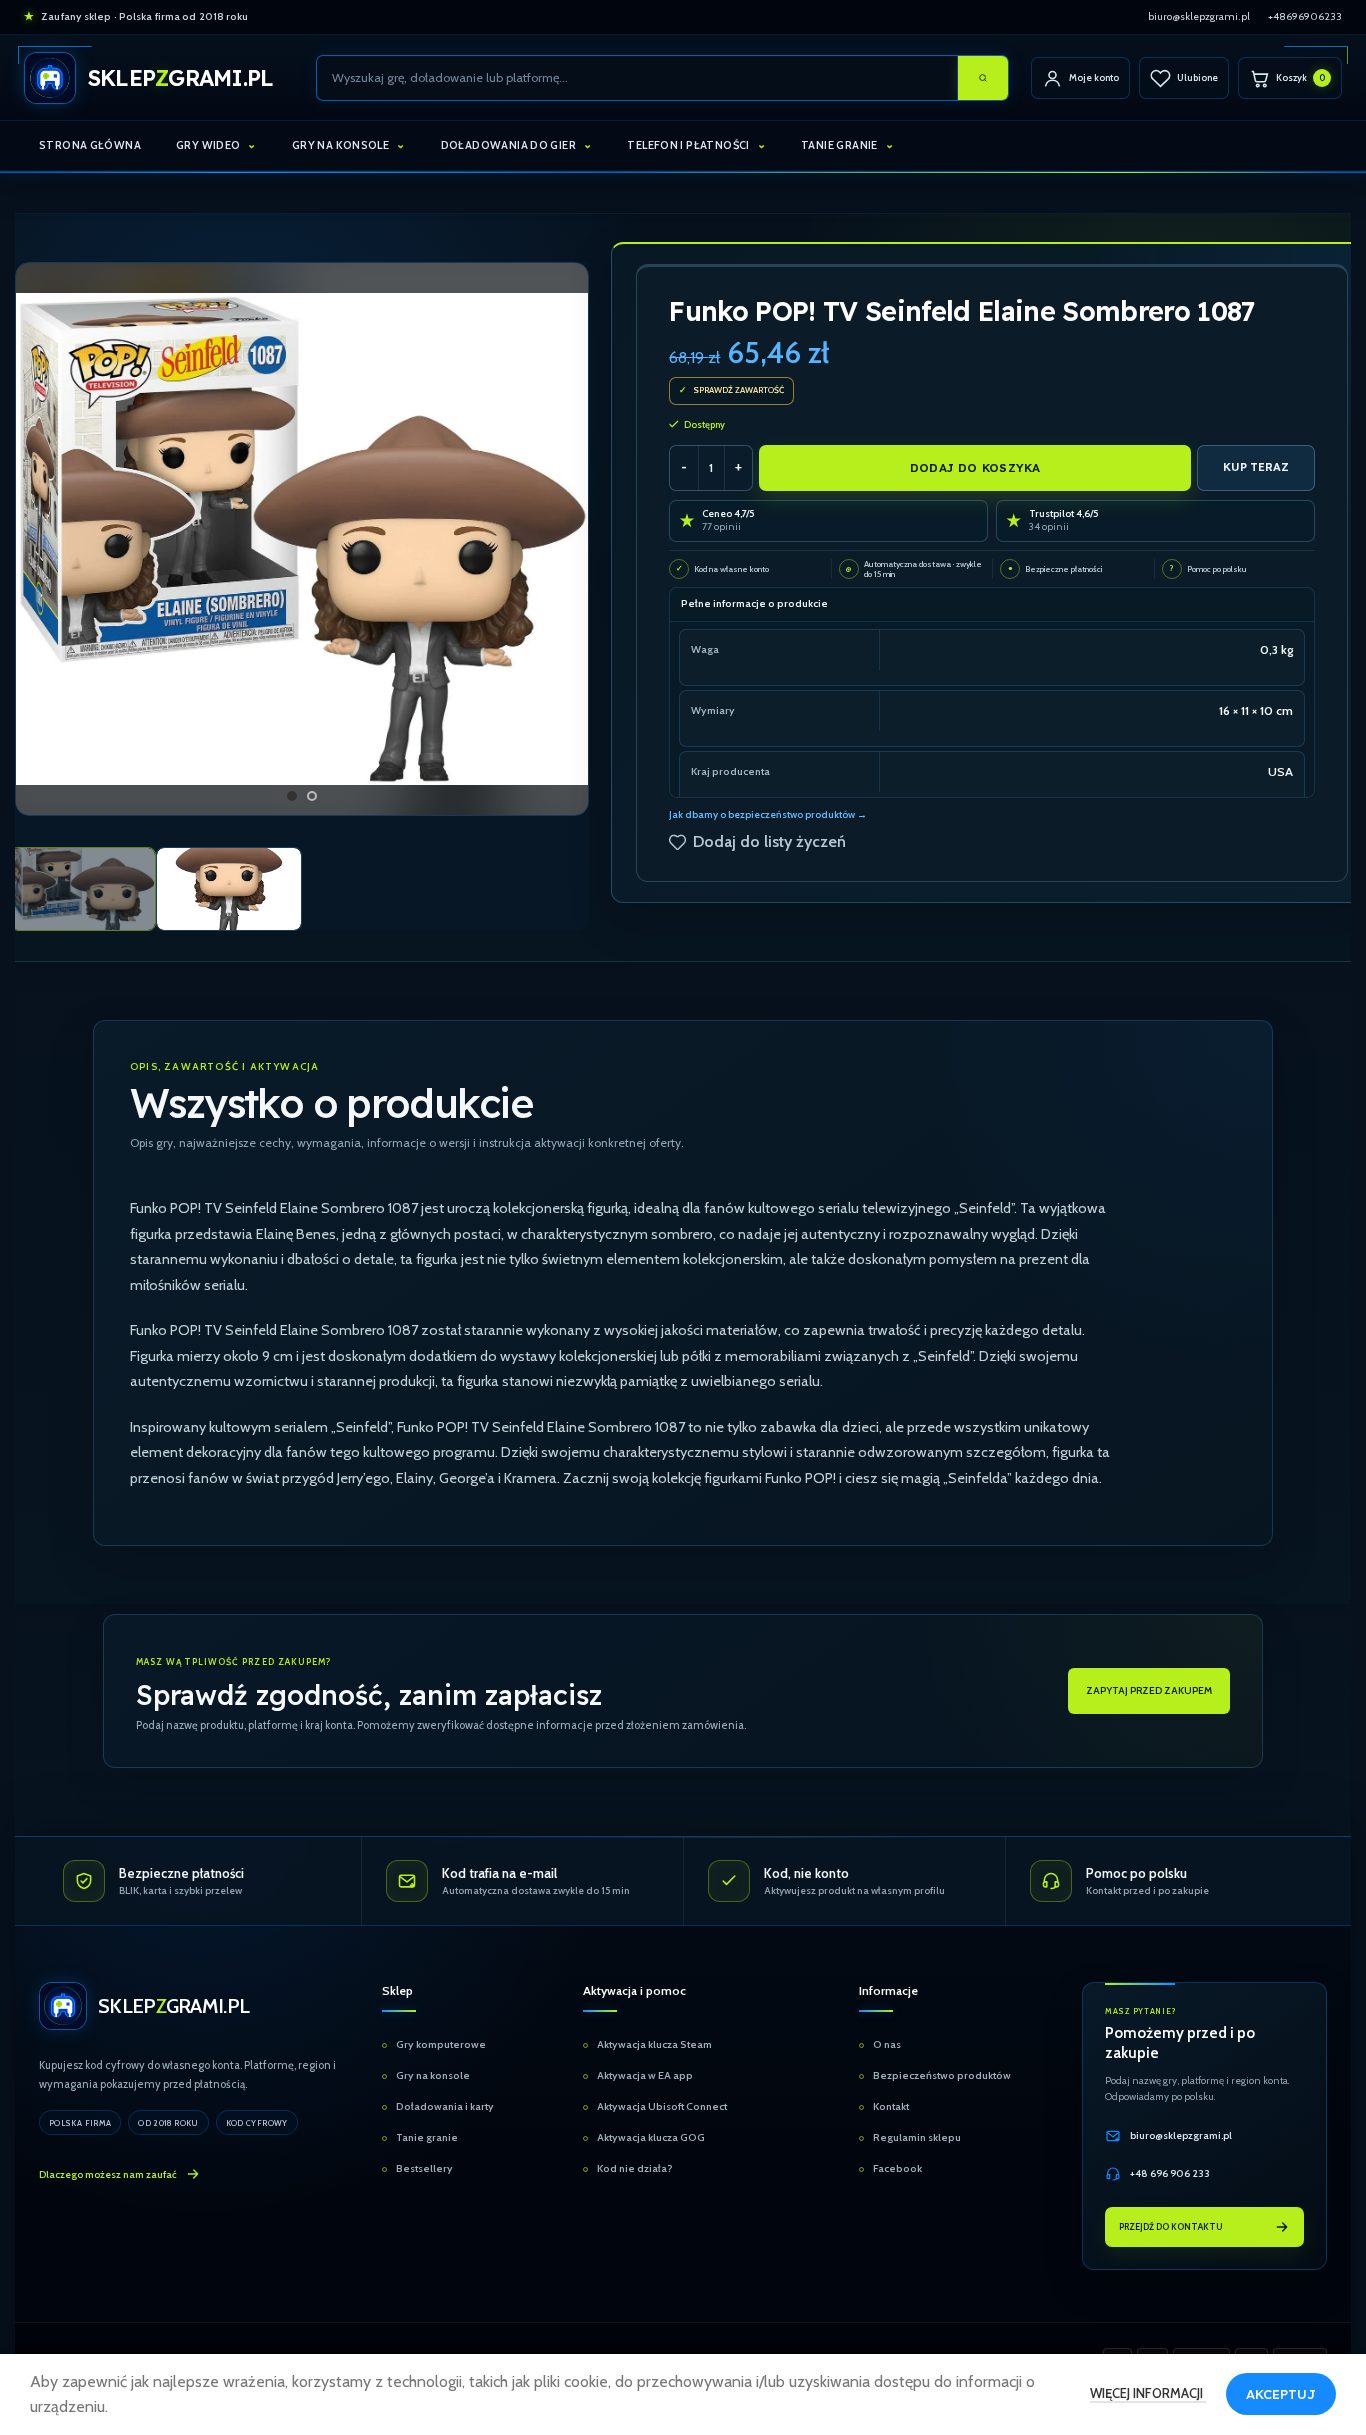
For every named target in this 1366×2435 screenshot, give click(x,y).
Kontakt (891, 2106)
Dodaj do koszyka (975, 467)
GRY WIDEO (208, 145)
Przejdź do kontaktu (1171, 2226)
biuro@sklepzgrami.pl (1199, 16)
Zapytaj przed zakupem (1149, 1690)
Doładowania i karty (445, 2106)
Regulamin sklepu (917, 2137)
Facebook (897, 2168)
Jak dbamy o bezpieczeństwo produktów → (768, 814)
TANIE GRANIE (839, 145)
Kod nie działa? (635, 2168)
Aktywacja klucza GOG (651, 2137)
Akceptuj (1281, 2394)
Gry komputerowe (441, 2044)
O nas (887, 2044)
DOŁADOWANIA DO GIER (508, 145)
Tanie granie (427, 2137)
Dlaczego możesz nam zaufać (108, 2174)
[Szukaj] (983, 78)
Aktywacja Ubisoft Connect (662, 2106)
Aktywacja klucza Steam (654, 2044)
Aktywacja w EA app (645, 2075)
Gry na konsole (433, 2075)
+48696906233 (1305, 16)
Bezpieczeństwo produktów (942, 2075)
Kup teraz (1256, 467)
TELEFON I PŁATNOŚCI (688, 145)
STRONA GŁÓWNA (90, 145)
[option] (292, 796)
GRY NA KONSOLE (340, 145)
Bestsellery (424, 2168)
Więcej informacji (1148, 2393)
